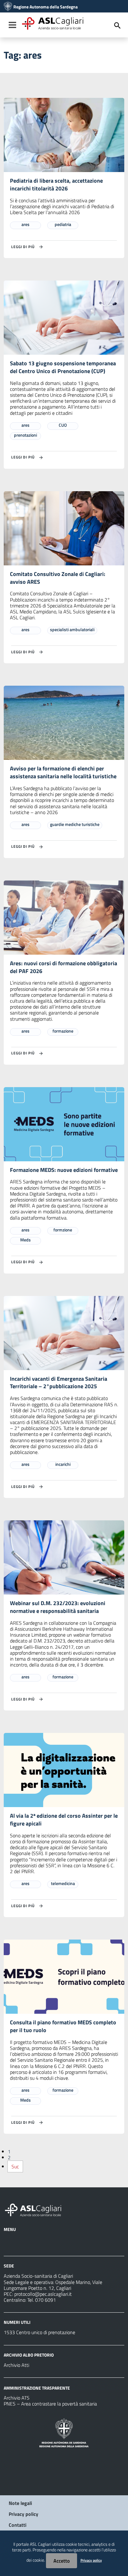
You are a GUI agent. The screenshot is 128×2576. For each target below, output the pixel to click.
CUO (63, 425)
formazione (63, 1031)
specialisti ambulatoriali (72, 629)
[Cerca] (117, 26)
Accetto (62, 2561)
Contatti (18, 2525)
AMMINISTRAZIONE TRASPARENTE (37, 2388)
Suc (15, 2166)
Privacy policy (23, 2514)
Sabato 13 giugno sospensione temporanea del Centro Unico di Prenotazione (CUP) (63, 367)
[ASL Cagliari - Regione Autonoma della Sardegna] (36, 2209)
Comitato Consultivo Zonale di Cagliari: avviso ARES (58, 578)
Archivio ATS (17, 2398)
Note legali (20, 2503)
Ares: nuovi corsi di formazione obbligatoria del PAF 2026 (64, 967)
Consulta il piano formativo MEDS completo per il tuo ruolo (63, 2026)
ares (25, 224)
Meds (25, 1240)
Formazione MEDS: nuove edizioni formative (64, 1170)
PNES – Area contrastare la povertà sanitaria (50, 2404)
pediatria (63, 224)
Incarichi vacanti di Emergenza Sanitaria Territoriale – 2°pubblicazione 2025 (59, 1383)
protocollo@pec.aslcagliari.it (43, 2294)
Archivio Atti (16, 2365)
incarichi (63, 1464)
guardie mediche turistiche (75, 824)
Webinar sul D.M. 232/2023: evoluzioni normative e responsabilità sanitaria (58, 1607)
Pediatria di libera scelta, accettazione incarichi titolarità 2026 (56, 185)
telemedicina (63, 1883)
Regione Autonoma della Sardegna (46, 7)
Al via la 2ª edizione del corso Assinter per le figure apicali (64, 1820)
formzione (63, 1230)
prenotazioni (25, 435)
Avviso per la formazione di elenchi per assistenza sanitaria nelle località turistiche (63, 772)
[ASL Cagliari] (8, 7)
